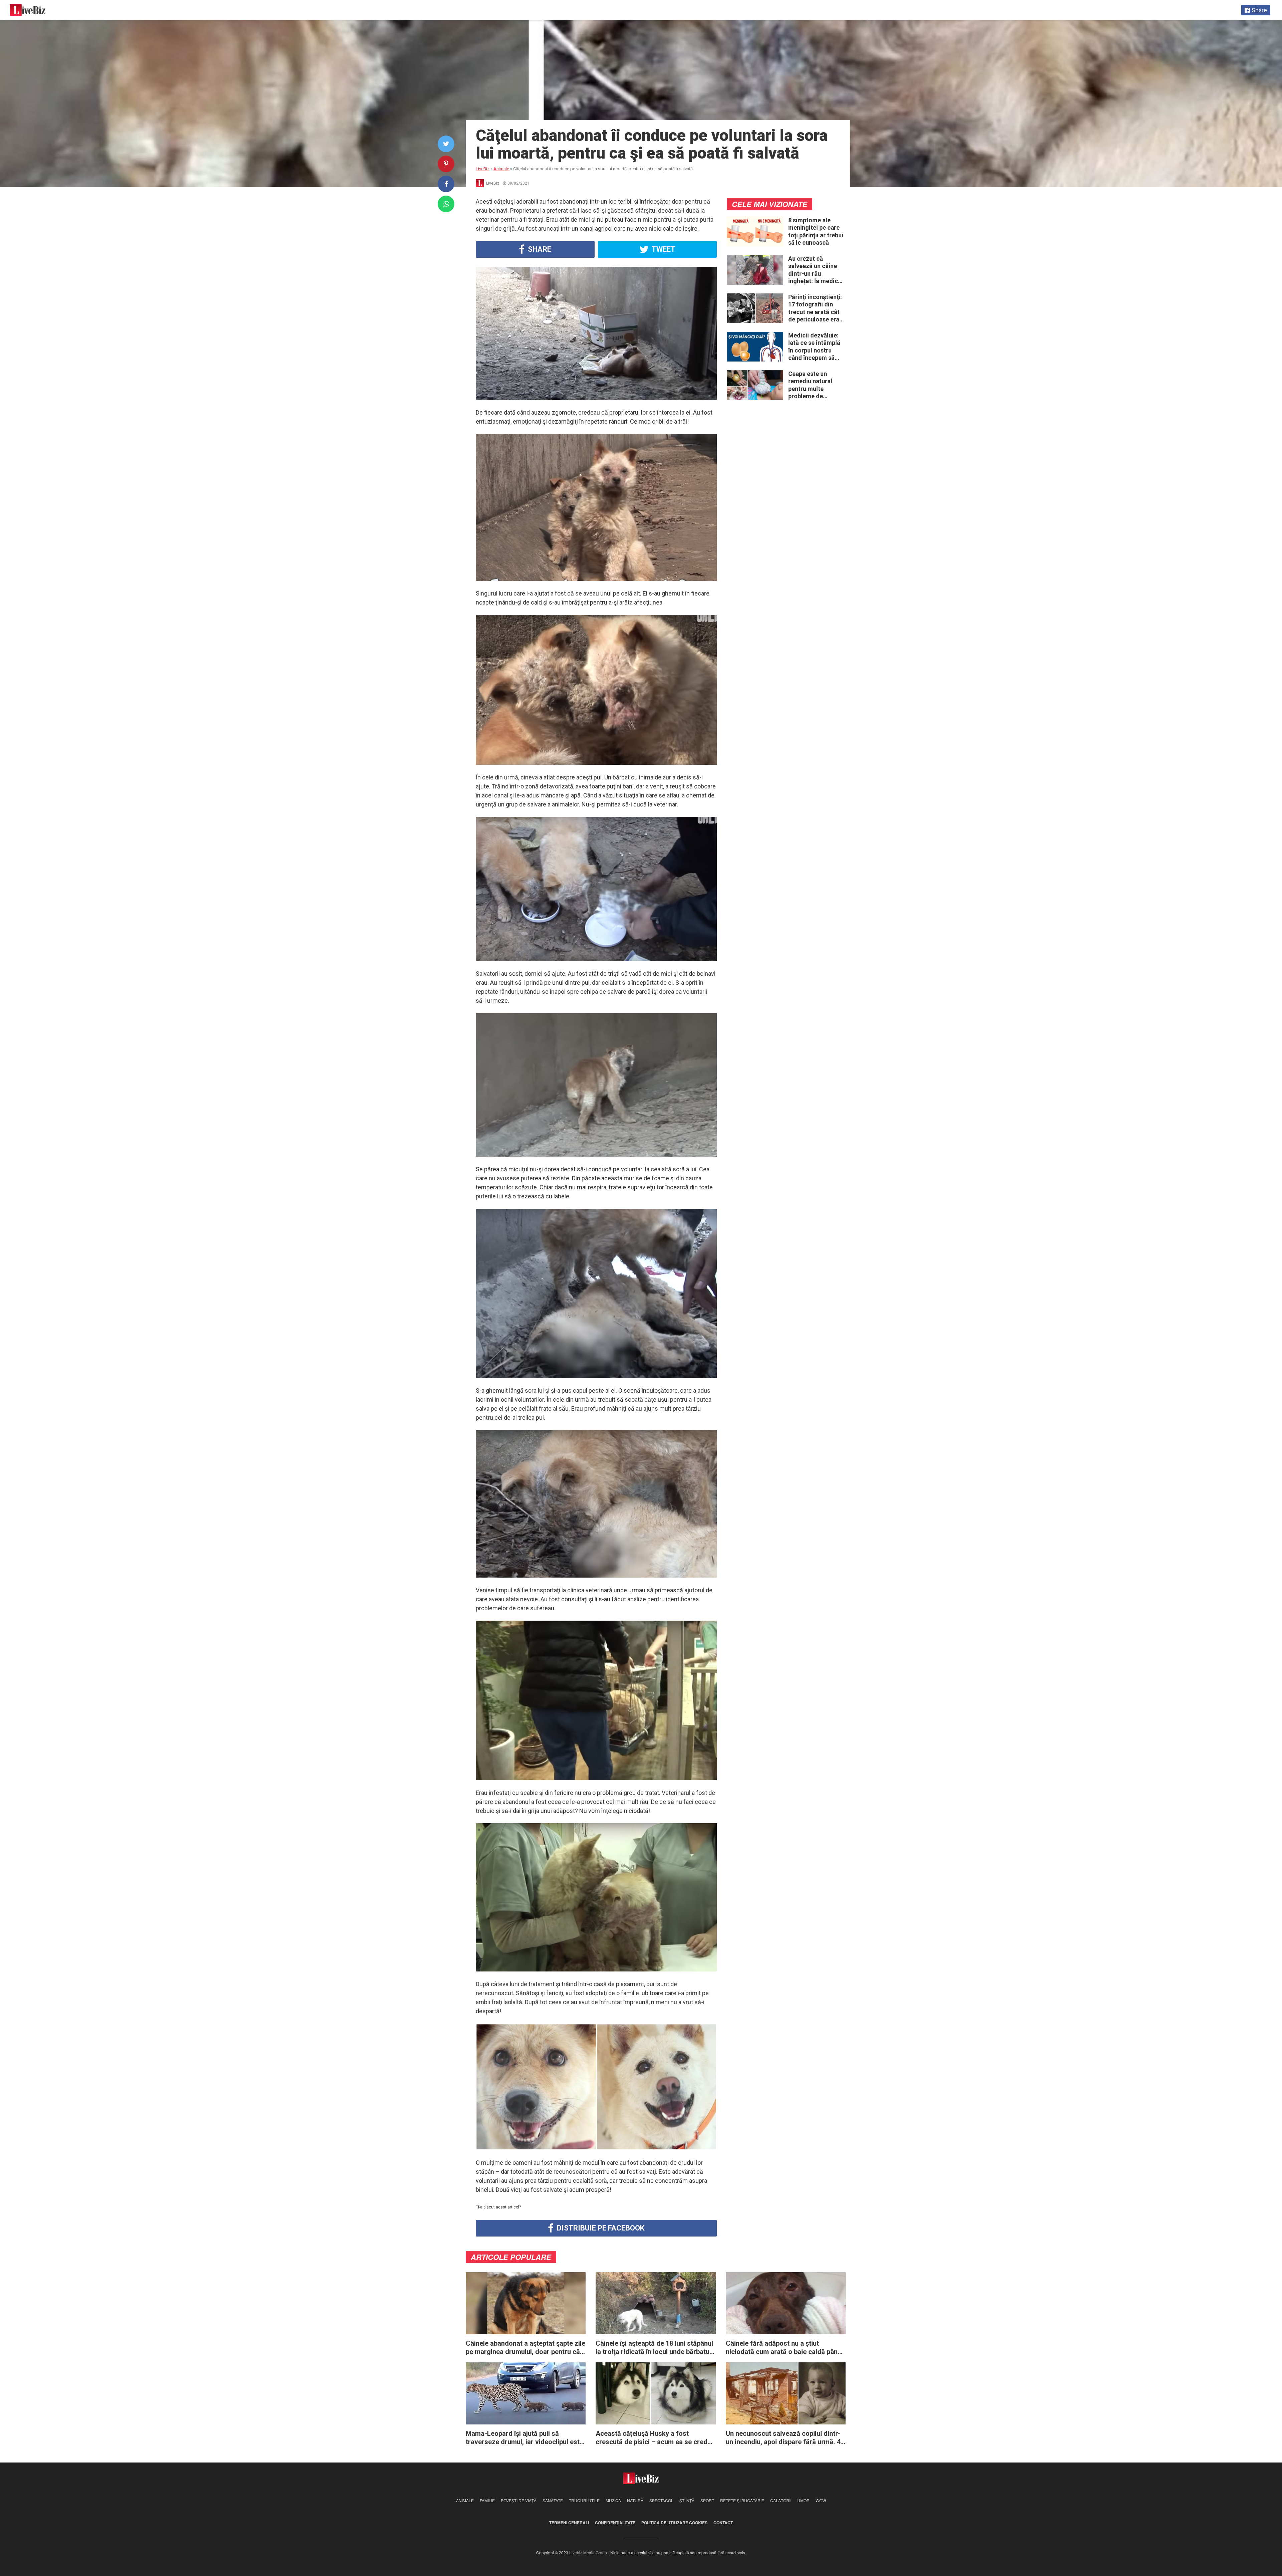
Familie (487, 2500)
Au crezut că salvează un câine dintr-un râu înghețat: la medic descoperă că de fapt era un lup (813, 270)
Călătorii (781, 2500)
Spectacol (661, 2500)
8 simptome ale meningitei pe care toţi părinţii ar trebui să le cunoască (816, 231)
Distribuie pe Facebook (600, 2228)
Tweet (663, 249)
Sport (707, 2500)
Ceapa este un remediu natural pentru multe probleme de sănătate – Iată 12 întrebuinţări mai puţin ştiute (813, 385)
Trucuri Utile (584, 2500)
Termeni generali (569, 2523)
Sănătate (553, 2500)
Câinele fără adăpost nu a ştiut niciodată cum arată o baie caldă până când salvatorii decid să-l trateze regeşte (784, 2348)
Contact (723, 2523)
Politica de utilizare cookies (674, 2523)
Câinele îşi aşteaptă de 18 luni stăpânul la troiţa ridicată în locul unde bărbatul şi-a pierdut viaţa (654, 2348)
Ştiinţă (687, 2500)
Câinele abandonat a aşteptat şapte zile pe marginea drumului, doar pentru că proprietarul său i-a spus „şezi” (525, 2348)
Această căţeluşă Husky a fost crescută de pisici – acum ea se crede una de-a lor (653, 2438)
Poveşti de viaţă (519, 2500)
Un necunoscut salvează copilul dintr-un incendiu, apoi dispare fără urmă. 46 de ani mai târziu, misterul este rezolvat (785, 2438)
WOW (821, 2500)
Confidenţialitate (615, 2523)
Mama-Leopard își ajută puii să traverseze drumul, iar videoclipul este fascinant (524, 2438)
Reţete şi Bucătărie (742, 2500)
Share (539, 249)
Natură (635, 2500)
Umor (803, 2500)
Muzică (613, 2500)
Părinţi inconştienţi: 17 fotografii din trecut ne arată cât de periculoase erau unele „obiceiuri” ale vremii (816, 308)
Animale (465, 2500)
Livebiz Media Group (588, 2552)
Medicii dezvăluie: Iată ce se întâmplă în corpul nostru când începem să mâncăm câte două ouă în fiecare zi (815, 347)
